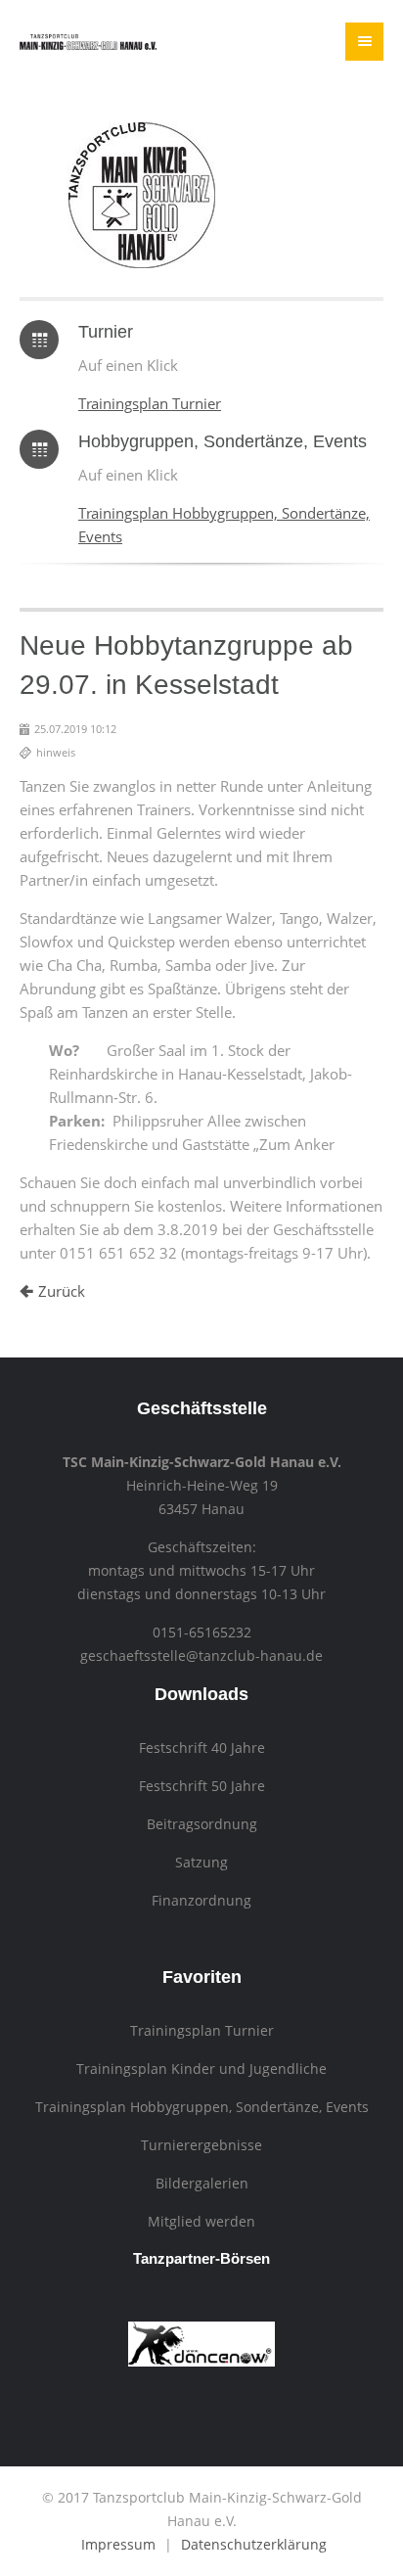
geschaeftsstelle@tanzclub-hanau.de (201, 1656)
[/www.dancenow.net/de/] (201, 2362)
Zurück (62, 1291)
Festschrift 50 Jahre (202, 1786)
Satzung (201, 1863)
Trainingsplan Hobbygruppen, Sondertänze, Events (202, 2107)
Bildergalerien (202, 2184)
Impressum (118, 2545)
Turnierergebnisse (201, 2145)
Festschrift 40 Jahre (202, 1748)
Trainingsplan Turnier (150, 403)
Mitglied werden (201, 2222)
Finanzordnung (201, 1901)
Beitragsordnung (202, 1824)
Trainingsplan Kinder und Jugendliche (201, 2069)
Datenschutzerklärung (254, 2545)
